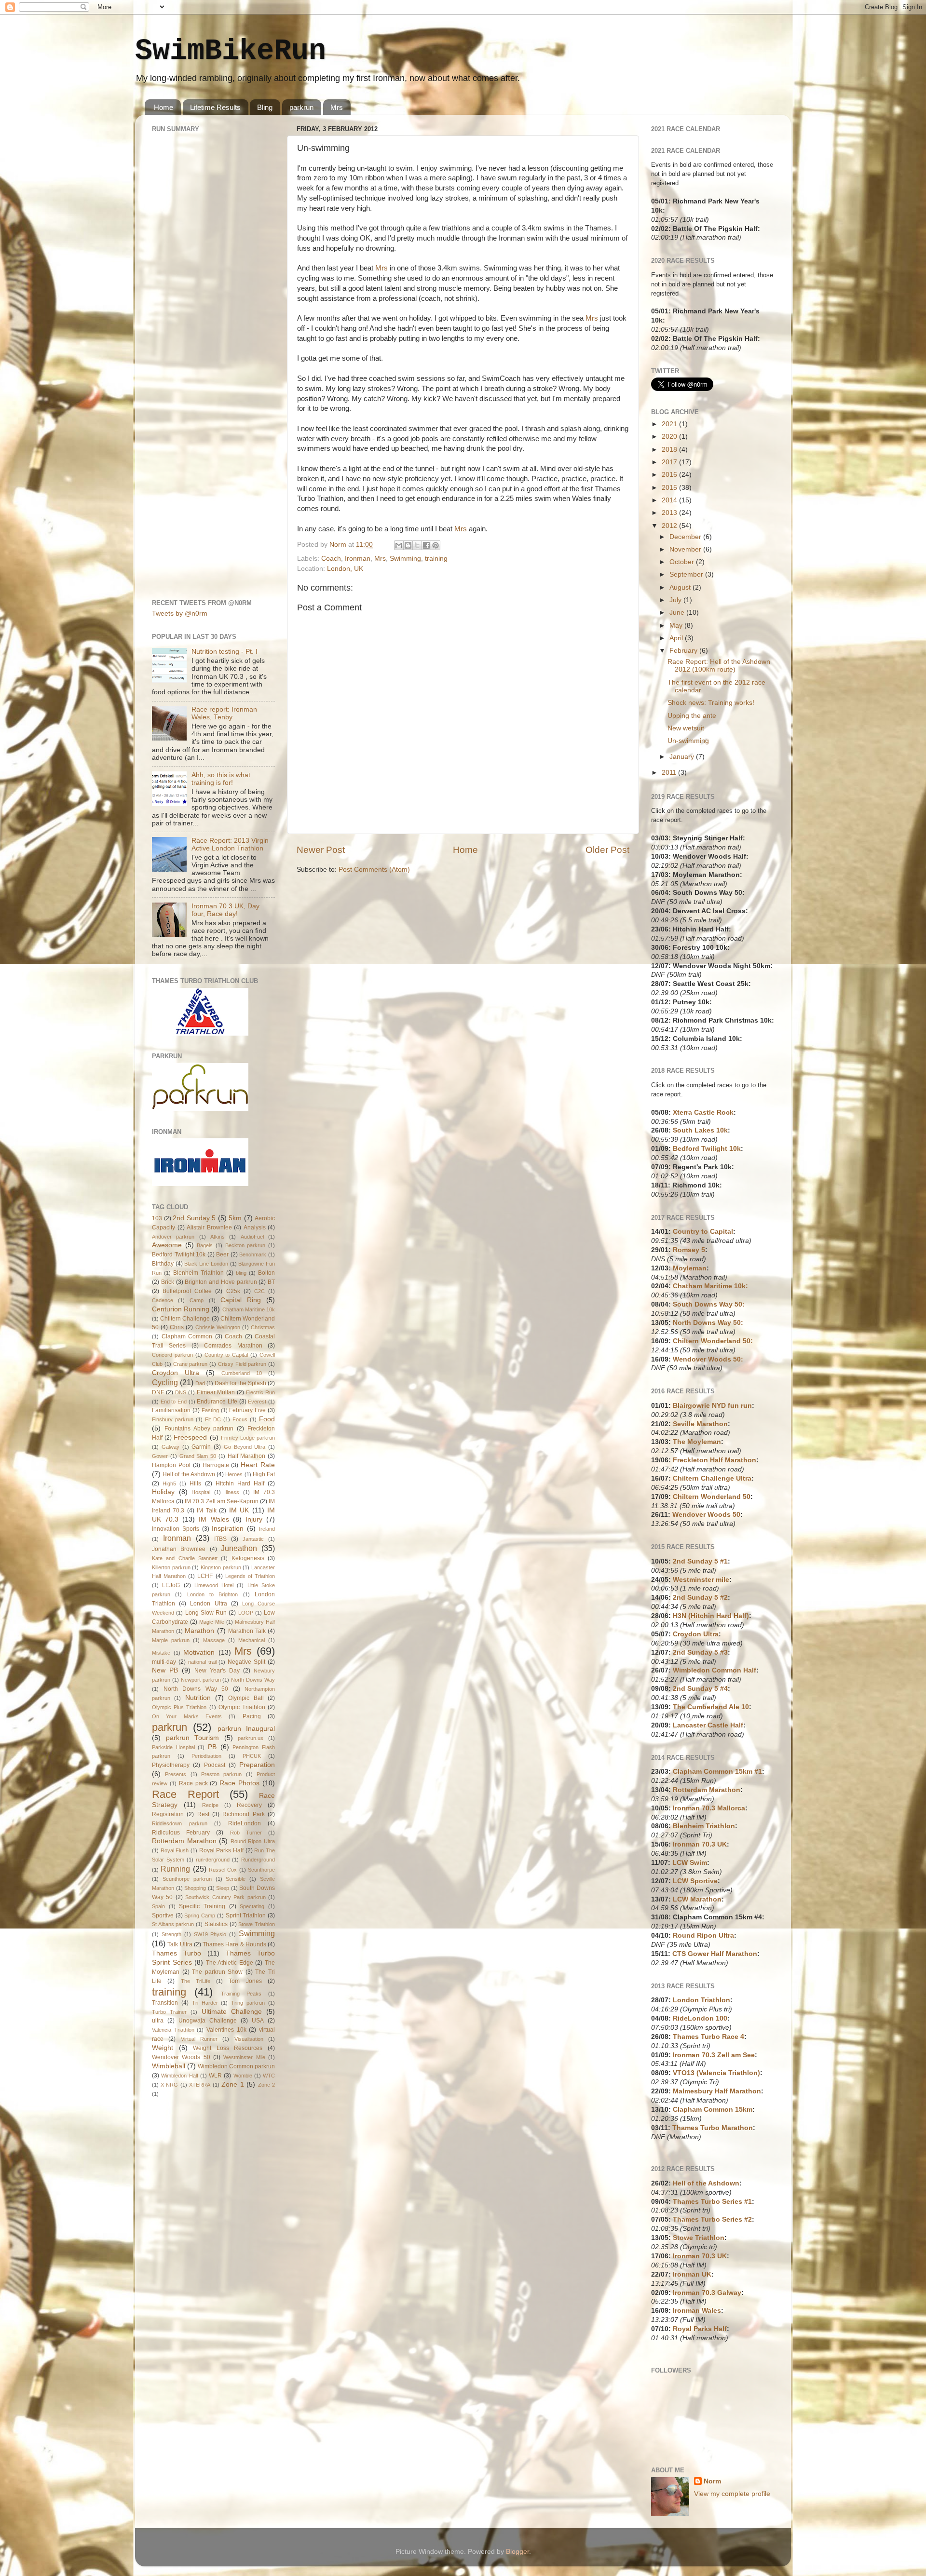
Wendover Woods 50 (181, 2057)
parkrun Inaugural (246, 1729)
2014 (670, 500)
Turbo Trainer (169, 2012)
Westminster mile (701, 1580)
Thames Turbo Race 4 (708, 2037)
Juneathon (239, 1548)
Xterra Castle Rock (703, 1113)
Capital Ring (241, 1300)
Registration (168, 1814)
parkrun (301, 107)
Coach (331, 559)
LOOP (246, 1613)
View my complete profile (732, 2494)
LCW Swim (690, 1863)
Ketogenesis (248, 1558)
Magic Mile (212, 1622)
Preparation (257, 1765)
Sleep (223, 1888)
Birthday (163, 1264)
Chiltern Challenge (185, 1319)
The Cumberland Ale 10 (711, 1707)
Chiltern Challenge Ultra (712, 1478)
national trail (202, 1662)
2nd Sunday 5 (194, 1218)
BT (271, 1282)
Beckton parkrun (245, 1245)
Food (267, 1419)
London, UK (345, 569)
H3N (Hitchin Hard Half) (711, 1616)
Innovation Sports (176, 1529)
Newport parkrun (201, 1680)
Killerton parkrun (171, 1567)
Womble (243, 2076)
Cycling (165, 1382)
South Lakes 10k (700, 1130)
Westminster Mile (244, 2057)
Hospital (201, 1492)
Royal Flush (175, 1850)
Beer (222, 1254)
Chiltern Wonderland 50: (713, 1341)
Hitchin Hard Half (240, 1484)
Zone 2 (266, 2085)
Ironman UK (692, 2274)
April (677, 638)
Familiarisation (171, 1410)
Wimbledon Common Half (715, 1670)
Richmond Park (243, 1814)
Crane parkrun (191, 1364)
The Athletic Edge (230, 1963)
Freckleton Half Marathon (715, 1460)
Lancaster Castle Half (708, 1725)
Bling (265, 107)
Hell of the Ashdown (189, 1474)
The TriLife (196, 1981)
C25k (233, 1291)
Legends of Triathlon (250, 1576)
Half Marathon (247, 1456)
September (687, 574)
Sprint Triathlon (246, 1915)
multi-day (164, 1662)
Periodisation (206, 1756)
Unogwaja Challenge (208, 2021)
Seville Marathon (700, 1424)
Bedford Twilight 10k (179, 1254)
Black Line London (206, 1264)
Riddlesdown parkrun (180, 1823)
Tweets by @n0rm (180, 614)
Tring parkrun (248, 2003)
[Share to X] (417, 545)
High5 (169, 1484)
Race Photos (239, 1783)
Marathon (199, 1631)
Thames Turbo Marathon (713, 2128)
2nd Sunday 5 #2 (700, 1598)
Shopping (195, 1888)
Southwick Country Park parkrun (225, 1897)
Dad (200, 1383)
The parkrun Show (217, 1972)
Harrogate (216, 1465)
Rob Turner (246, 1833)
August (681, 587)
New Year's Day (217, 1671)
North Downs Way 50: (708, 1323)
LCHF (205, 1576)
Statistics (216, 1924)
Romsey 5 (689, 1250)
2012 (670, 526)
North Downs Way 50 (196, 1689)
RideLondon (245, 1823)
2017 (670, 462)
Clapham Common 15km (713, 2110)
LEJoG (171, 1585)
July (676, 600)
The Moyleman (697, 1442)
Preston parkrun (221, 1774)
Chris (177, 1327)
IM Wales (214, 1519)
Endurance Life (217, 1402)
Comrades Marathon (233, 1346)
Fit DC (213, 1419)
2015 (670, 488)
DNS (181, 1392)
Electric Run (260, 1392)
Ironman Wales (697, 2311)
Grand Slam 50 (198, 1456)
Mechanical (252, 1640)
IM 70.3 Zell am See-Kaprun (222, 1501)
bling (241, 1273)
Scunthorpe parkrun (187, 1879)
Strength (171, 1934)
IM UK (239, 1510)
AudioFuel (252, 1237)
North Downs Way (253, 1680)
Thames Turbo (177, 1953)
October (683, 562)
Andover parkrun (173, 1237)
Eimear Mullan (216, 1392)
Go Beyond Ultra (245, 1447)
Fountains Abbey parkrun (199, 1429)
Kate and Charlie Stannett (185, 1558)
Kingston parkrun (221, 1567)
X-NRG (169, 2085)
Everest (257, 1402)
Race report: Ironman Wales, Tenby (224, 713)
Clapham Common (187, 1336)
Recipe (210, 1805)
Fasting (210, 1410)
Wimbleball (169, 2066)
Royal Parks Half (221, 1850)
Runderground (258, 1860)
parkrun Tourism (193, 1738)
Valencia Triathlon (173, 2030)
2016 (670, 475)
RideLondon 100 (700, 2018)
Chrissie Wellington (218, 1327)
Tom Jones (245, 1981)
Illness (232, 1492)
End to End (174, 1402)
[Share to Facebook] (426, 545)
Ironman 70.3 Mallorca (709, 1808)
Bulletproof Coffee (187, 1291)
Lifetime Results (215, 107)
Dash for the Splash (240, 1383)
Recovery (249, 1805)
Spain (158, 1906)
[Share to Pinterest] (436, 545)
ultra (158, 2021)
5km (235, 1218)
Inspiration (228, 1529)
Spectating (252, 1906)
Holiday (163, 1492)
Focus (240, 1419)
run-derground (213, 1860)
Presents (176, 1774)
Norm (712, 2481)
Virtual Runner (199, 2039)
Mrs (337, 107)
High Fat (264, 1474)
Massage (214, 1640)
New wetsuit (686, 728)
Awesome (167, 1245)
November (686, 549)
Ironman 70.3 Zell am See (714, 2055)
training (436, 559)
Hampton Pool (171, 1465)
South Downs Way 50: (709, 1304)
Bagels (205, 1245)
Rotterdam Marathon (184, 1841)
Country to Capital (226, 1355)
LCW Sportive (695, 1881)
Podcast (215, 1765)
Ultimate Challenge (232, 2012)
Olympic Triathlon (242, 1707)
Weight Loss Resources (228, 2048)
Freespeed (190, 1437)
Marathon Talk (247, 1631)
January (683, 757)
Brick (168, 1282)
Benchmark (253, 1254)
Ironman (358, 559)
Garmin (201, 1447)
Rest (203, 1814)
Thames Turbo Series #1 (712, 2202)
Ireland (267, 1529)
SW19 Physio (210, 1934)
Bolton (266, 1273)
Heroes (234, 1474)
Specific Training (202, 1906)
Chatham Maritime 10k (249, 1309)
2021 (670, 424)
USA (258, 2021)
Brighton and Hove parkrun (221, 1282)
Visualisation (249, 2039)
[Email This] (399, 545)
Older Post (607, 850)
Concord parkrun (172, 1355)
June (678, 613)
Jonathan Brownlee (179, 1549)
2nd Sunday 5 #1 (700, 1561)
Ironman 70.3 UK (700, 1844)
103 (157, 1218)
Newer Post (321, 850)
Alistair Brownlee (209, 1227)
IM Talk (206, 1511)
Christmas (263, 1327)
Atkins (218, 1237)
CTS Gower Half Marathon (715, 1954)
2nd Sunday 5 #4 (700, 1689)
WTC (269, 2076)
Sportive (163, 1915)
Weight (163, 2048)
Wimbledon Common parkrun (236, 2066)
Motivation (199, 1652)
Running (175, 1869)
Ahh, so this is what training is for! (221, 779)
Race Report (185, 1794)
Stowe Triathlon (257, 1924)
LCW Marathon (697, 1899)
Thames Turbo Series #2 (712, 2219)
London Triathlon (701, 2000)
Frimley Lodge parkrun (248, 1438)
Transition (165, 2003)
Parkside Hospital (173, 1747)
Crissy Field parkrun (242, 1364)
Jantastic (253, 1539)
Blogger (517, 2552)
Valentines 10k (226, 2030)
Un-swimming (688, 741)
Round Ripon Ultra (253, 1841)
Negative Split (246, 1662)
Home (163, 107)
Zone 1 (232, 2084)
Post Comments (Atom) (374, 870)
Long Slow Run (206, 1613)
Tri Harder (205, 2003)
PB (212, 1747)
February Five (247, 1410)
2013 (670, 513)
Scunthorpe (261, 1870)
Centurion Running (181, 1309)
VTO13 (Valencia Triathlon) (716, 2073)
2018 (670, 450)
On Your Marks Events (187, 1716)
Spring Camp (200, 1915)
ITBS (220, 1539)
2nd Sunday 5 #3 (700, 1652)
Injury (254, 1519)
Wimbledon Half (179, 2076)
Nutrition (198, 1698)
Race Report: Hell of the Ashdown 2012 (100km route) (719, 666)
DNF (158, 1392)
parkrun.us (251, 1738)
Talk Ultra (180, 1944)
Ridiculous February (181, 1833)
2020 (670, 437)
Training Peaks (241, 1994)
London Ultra (208, 1604)
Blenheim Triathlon (198, 1273)
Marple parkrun (171, 1640)
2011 (670, 773)
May (677, 626)
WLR (215, 2076)
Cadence (163, 1300)
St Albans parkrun (173, 1924)
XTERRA (200, 2085)
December (686, 537)
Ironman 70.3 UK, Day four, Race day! (225, 910)
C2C (259, 1291)
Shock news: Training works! (711, 703)
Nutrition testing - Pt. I (225, 652)
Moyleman (690, 1268)
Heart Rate (258, 1465)
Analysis (255, 1227)
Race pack (193, 1783)
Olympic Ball (246, 1698)
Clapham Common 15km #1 (717, 1772)
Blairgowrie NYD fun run (712, 1406)
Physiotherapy (171, 1765)
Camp (197, 1300)
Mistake (161, 1653)
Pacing (252, 1716)
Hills (195, 1484)
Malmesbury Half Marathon (717, 2091)
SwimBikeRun (231, 51)
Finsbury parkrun (173, 1419)
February (684, 651)
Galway (170, 1447)
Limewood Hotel (214, 1585)
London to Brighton (213, 1594)
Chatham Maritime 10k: (710, 1286)
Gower (160, 1456)
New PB (165, 1670)
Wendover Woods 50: (708, 1359)
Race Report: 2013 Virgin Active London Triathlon (230, 844)
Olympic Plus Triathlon (179, 1707)
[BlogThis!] (408, 545)
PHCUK (252, 1756)
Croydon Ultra (176, 1373)
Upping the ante (692, 716)
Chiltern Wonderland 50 (712, 1497)
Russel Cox (223, 1870)
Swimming (405, 559)
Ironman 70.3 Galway (707, 2293)
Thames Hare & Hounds (234, 1944)
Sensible (236, 1879)
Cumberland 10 (242, 1373)
